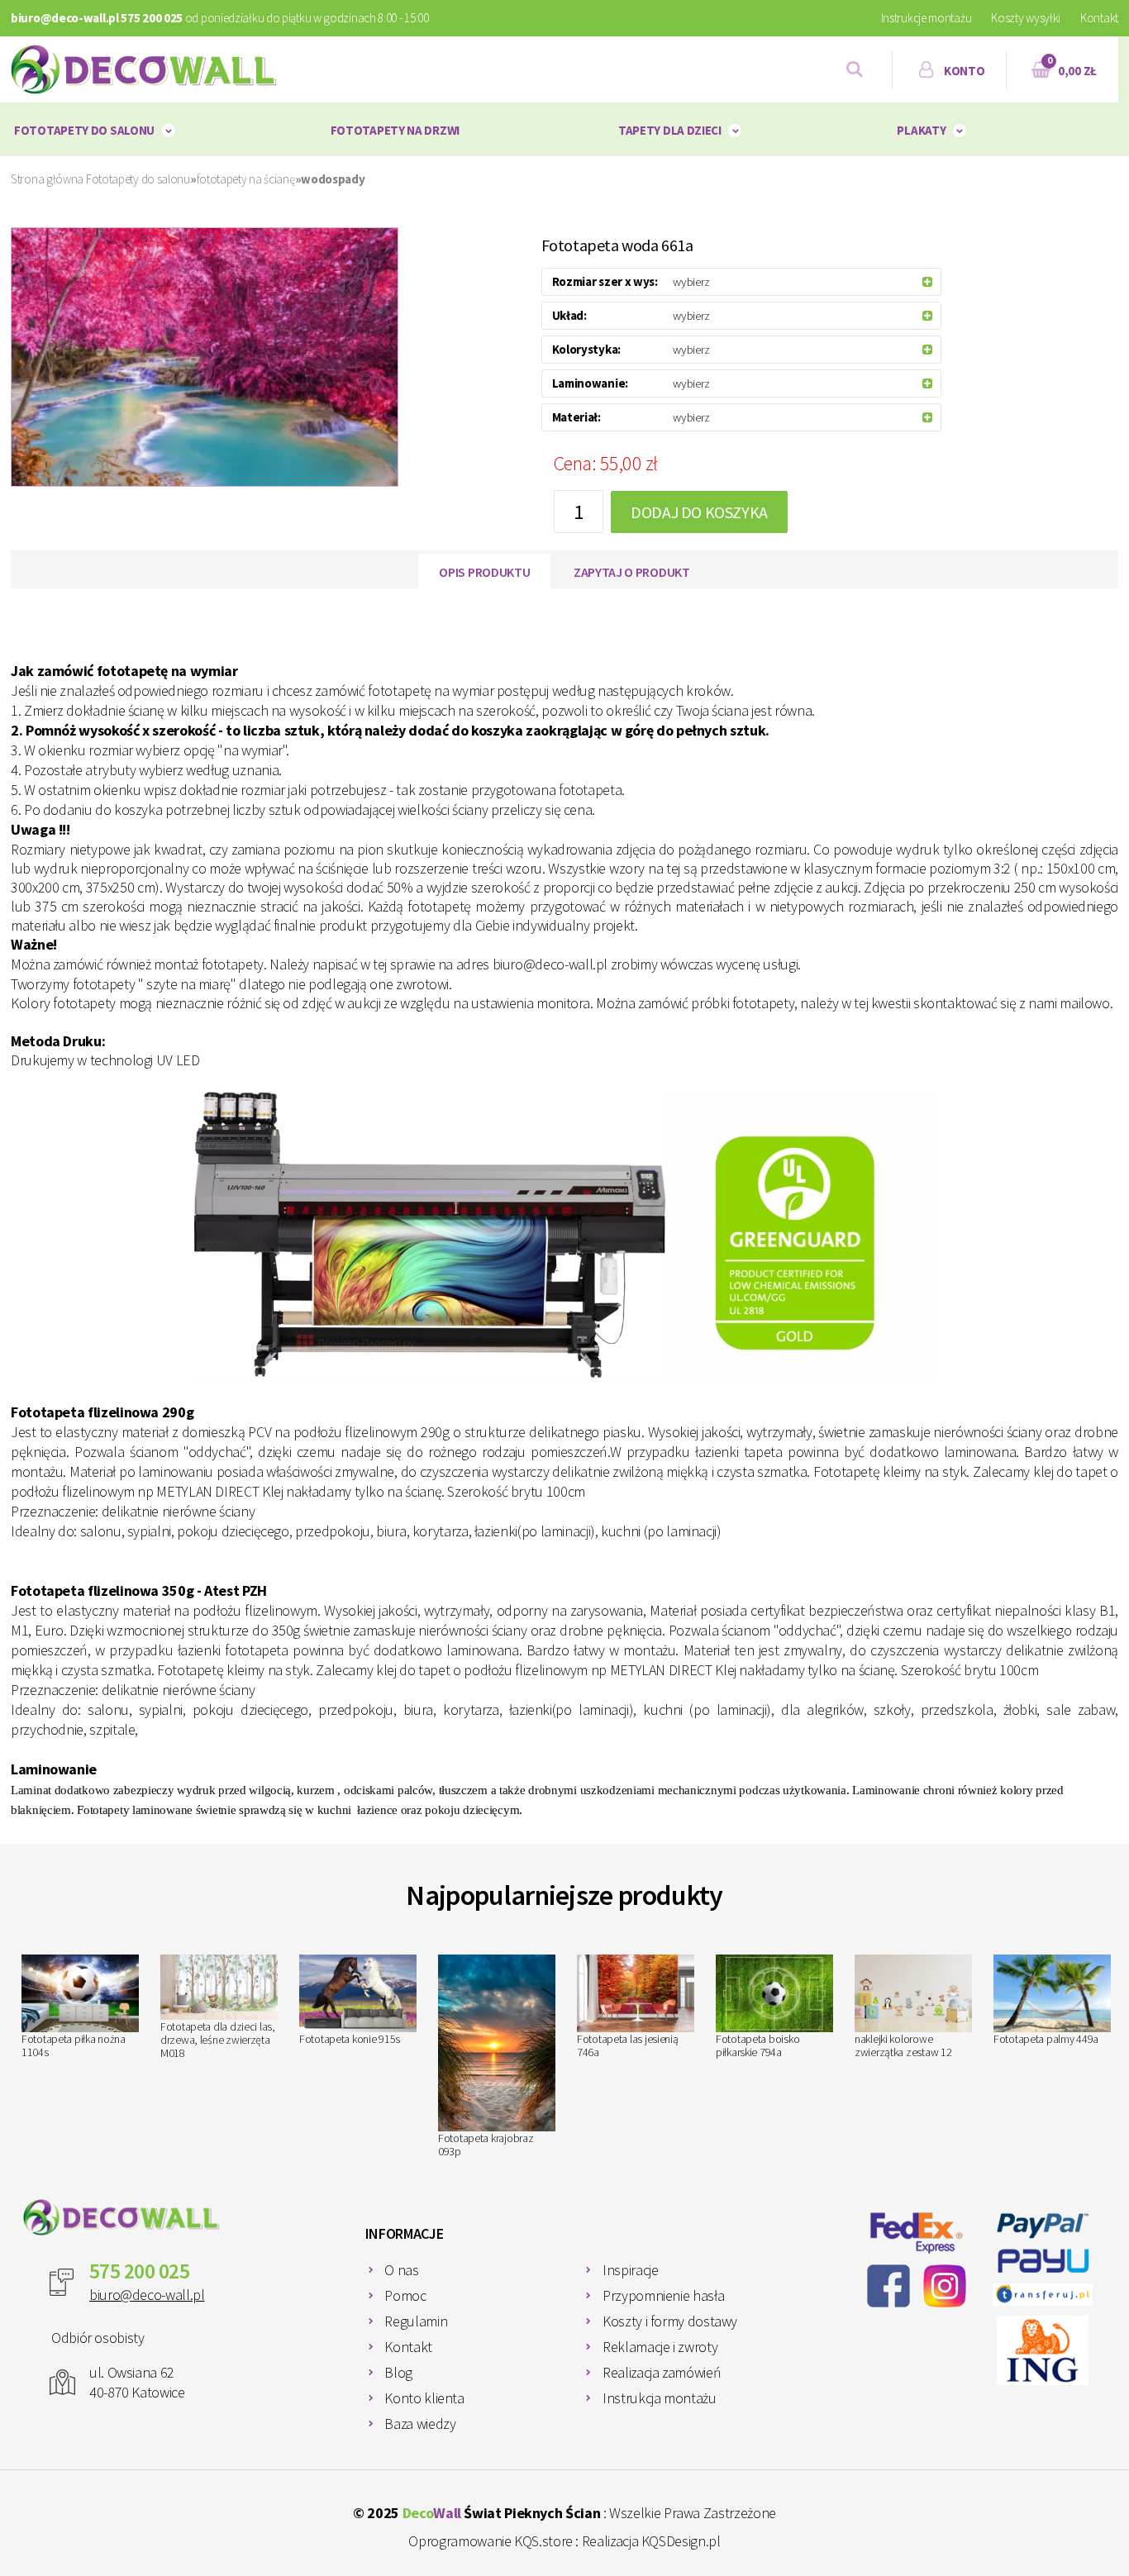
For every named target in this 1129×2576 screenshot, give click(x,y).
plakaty (921, 130)
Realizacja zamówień (662, 2372)
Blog (398, 2372)
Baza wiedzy (420, 2424)
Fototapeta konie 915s (350, 2039)
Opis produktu (484, 572)
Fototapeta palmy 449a (1046, 2039)
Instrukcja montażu (660, 2398)
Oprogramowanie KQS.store (490, 2541)
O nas (401, 2270)
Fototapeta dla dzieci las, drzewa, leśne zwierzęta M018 (218, 2040)
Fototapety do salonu (84, 130)
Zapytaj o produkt (632, 572)
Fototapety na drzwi (395, 130)
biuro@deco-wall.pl (147, 2295)
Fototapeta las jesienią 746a (628, 2045)
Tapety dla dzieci (670, 130)
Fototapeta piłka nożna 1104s (74, 2045)
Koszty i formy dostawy (670, 2321)
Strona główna (47, 179)
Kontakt (1099, 18)
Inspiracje (630, 2270)
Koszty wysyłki (1026, 18)
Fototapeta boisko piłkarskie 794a (757, 2045)
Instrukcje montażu (927, 18)
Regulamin (416, 2321)
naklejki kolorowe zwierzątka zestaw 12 (903, 2045)
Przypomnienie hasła (663, 2295)
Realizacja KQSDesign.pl (651, 2541)
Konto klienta (424, 2398)
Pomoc (405, 2295)
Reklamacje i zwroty (660, 2347)
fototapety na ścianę (246, 179)
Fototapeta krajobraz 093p (486, 2145)
